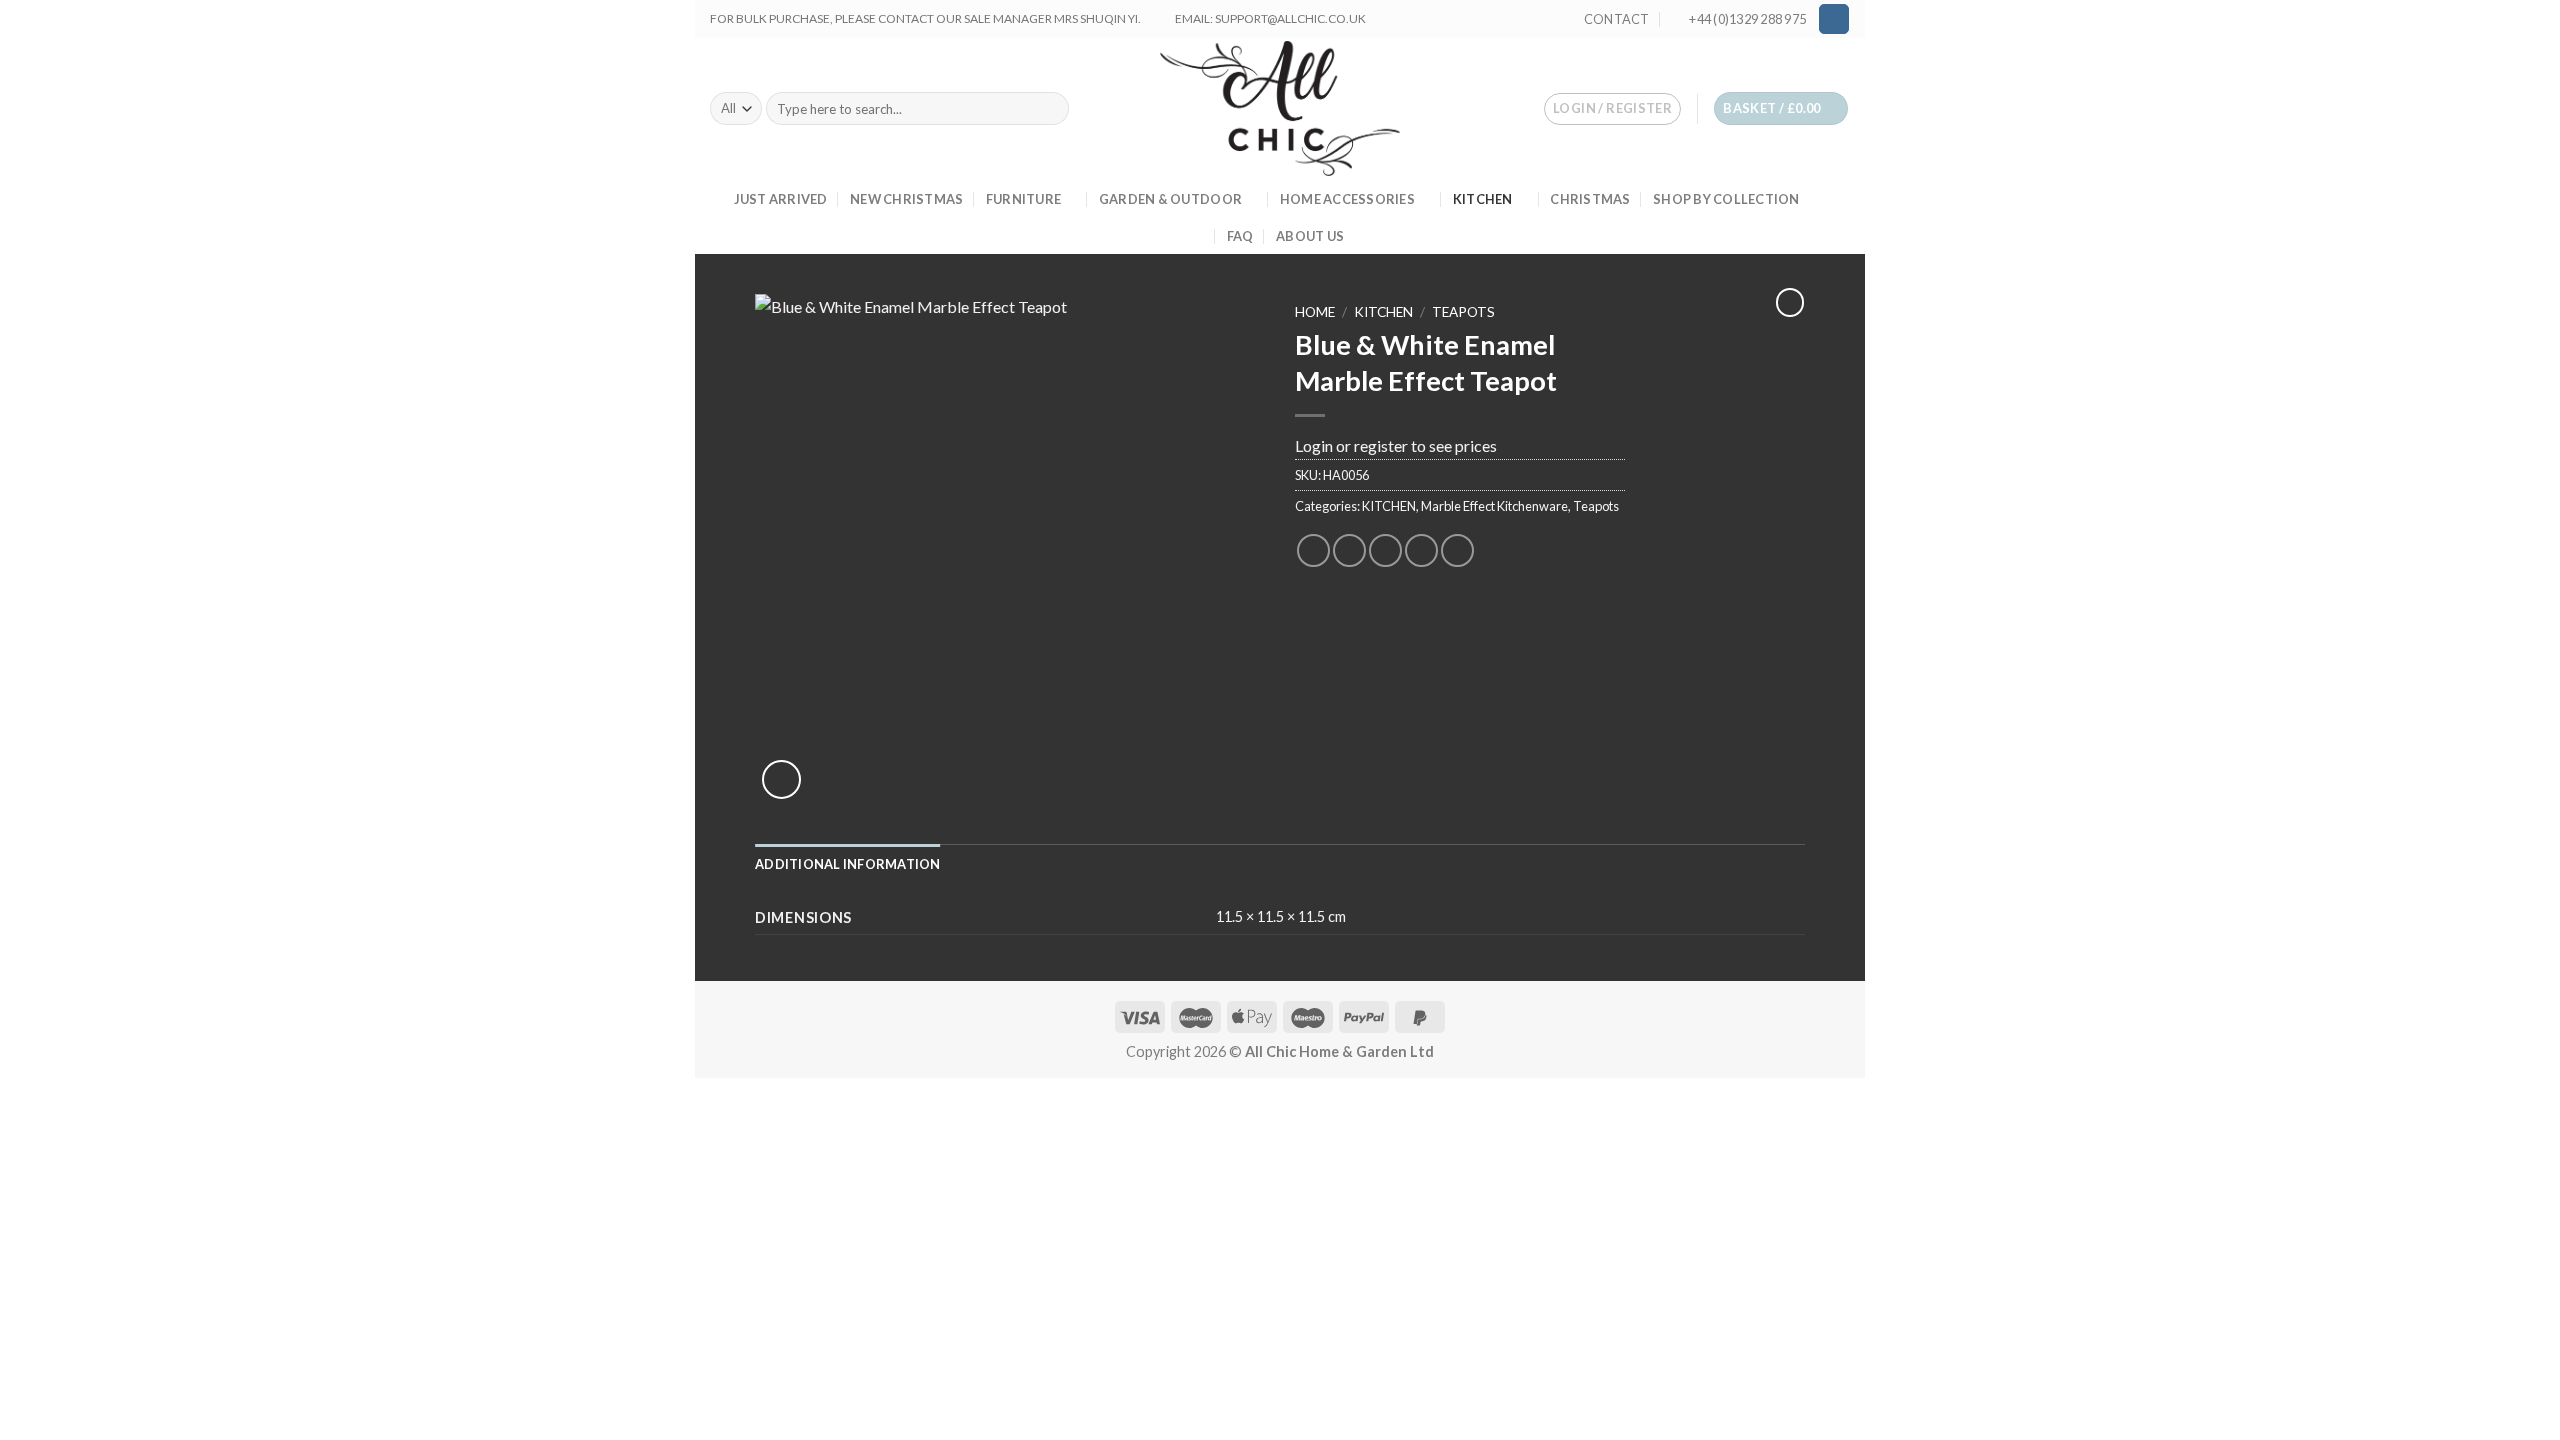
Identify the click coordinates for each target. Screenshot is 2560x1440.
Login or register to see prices (1396, 445)
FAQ (1240, 236)
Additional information (848, 864)
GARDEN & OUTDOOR (1170, 199)
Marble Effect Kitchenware (1494, 506)
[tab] (848, 864)
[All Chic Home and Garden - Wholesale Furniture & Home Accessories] (1280, 108)
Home (1315, 312)
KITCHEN (1483, 199)
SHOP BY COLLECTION (1726, 199)
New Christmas (906, 199)
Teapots (1463, 312)
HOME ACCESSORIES (1347, 199)
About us (1310, 236)
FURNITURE (1023, 199)
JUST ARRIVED (781, 199)
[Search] (1050, 109)
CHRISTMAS (1590, 199)
